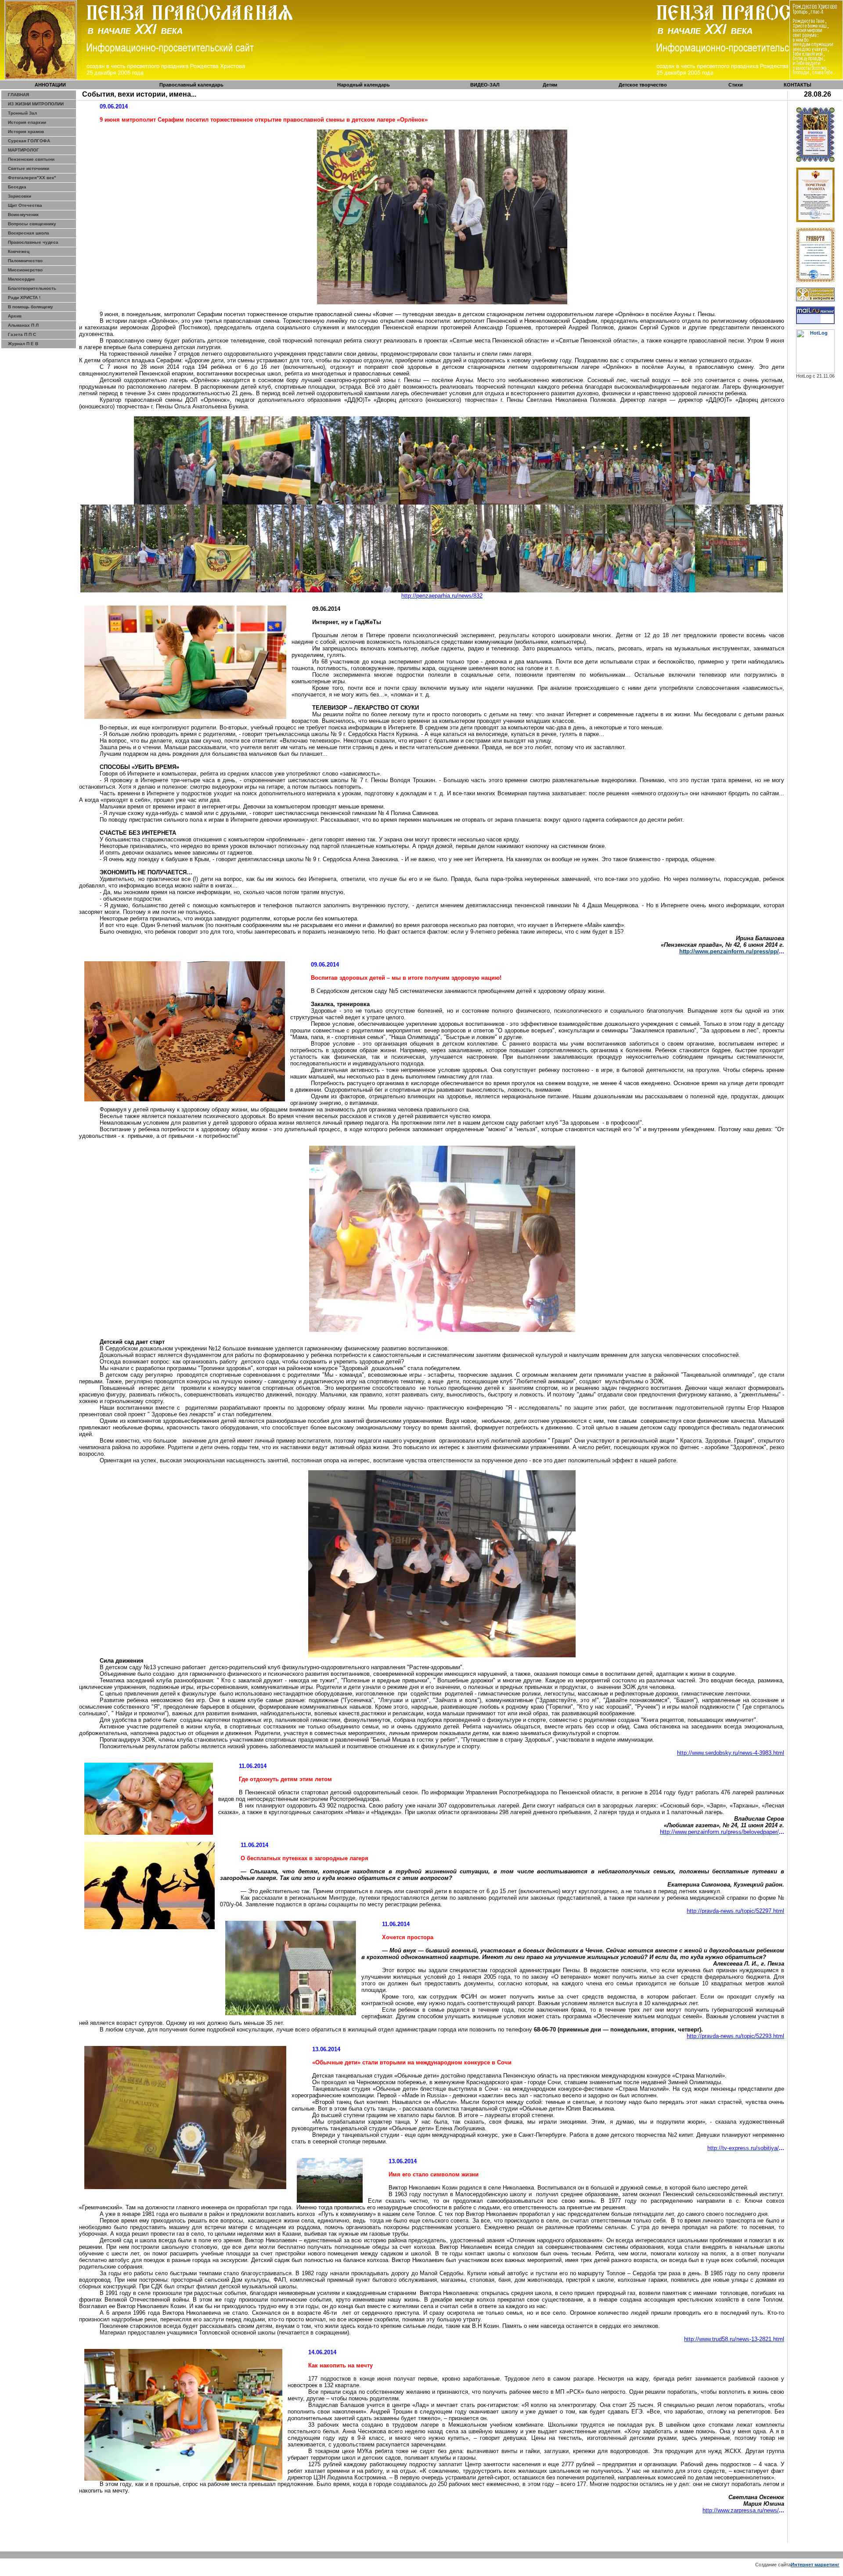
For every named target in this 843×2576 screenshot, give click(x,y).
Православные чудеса (33, 242)
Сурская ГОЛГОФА (29, 141)
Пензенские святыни (31, 159)
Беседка (17, 187)
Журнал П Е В (23, 344)
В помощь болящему (31, 307)
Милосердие (22, 279)
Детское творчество (643, 85)
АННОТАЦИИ (50, 85)
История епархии (27, 122)
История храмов (26, 132)
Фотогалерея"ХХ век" (32, 178)
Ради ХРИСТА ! (24, 298)
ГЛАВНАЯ (18, 95)
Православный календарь (191, 85)
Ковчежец (19, 251)
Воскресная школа (29, 233)
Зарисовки (20, 196)
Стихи (736, 85)
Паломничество (25, 261)
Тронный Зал (22, 113)
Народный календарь (364, 85)
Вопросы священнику (32, 224)
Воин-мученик (23, 215)
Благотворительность (32, 288)
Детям (550, 85)
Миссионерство (25, 270)
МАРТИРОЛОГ (23, 150)
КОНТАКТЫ (798, 85)
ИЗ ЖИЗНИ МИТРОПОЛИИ (36, 104)
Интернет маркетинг (815, 2565)
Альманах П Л (23, 325)
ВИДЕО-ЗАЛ (485, 85)
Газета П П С (22, 334)
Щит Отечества (25, 205)
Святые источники (29, 168)
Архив (15, 316)
